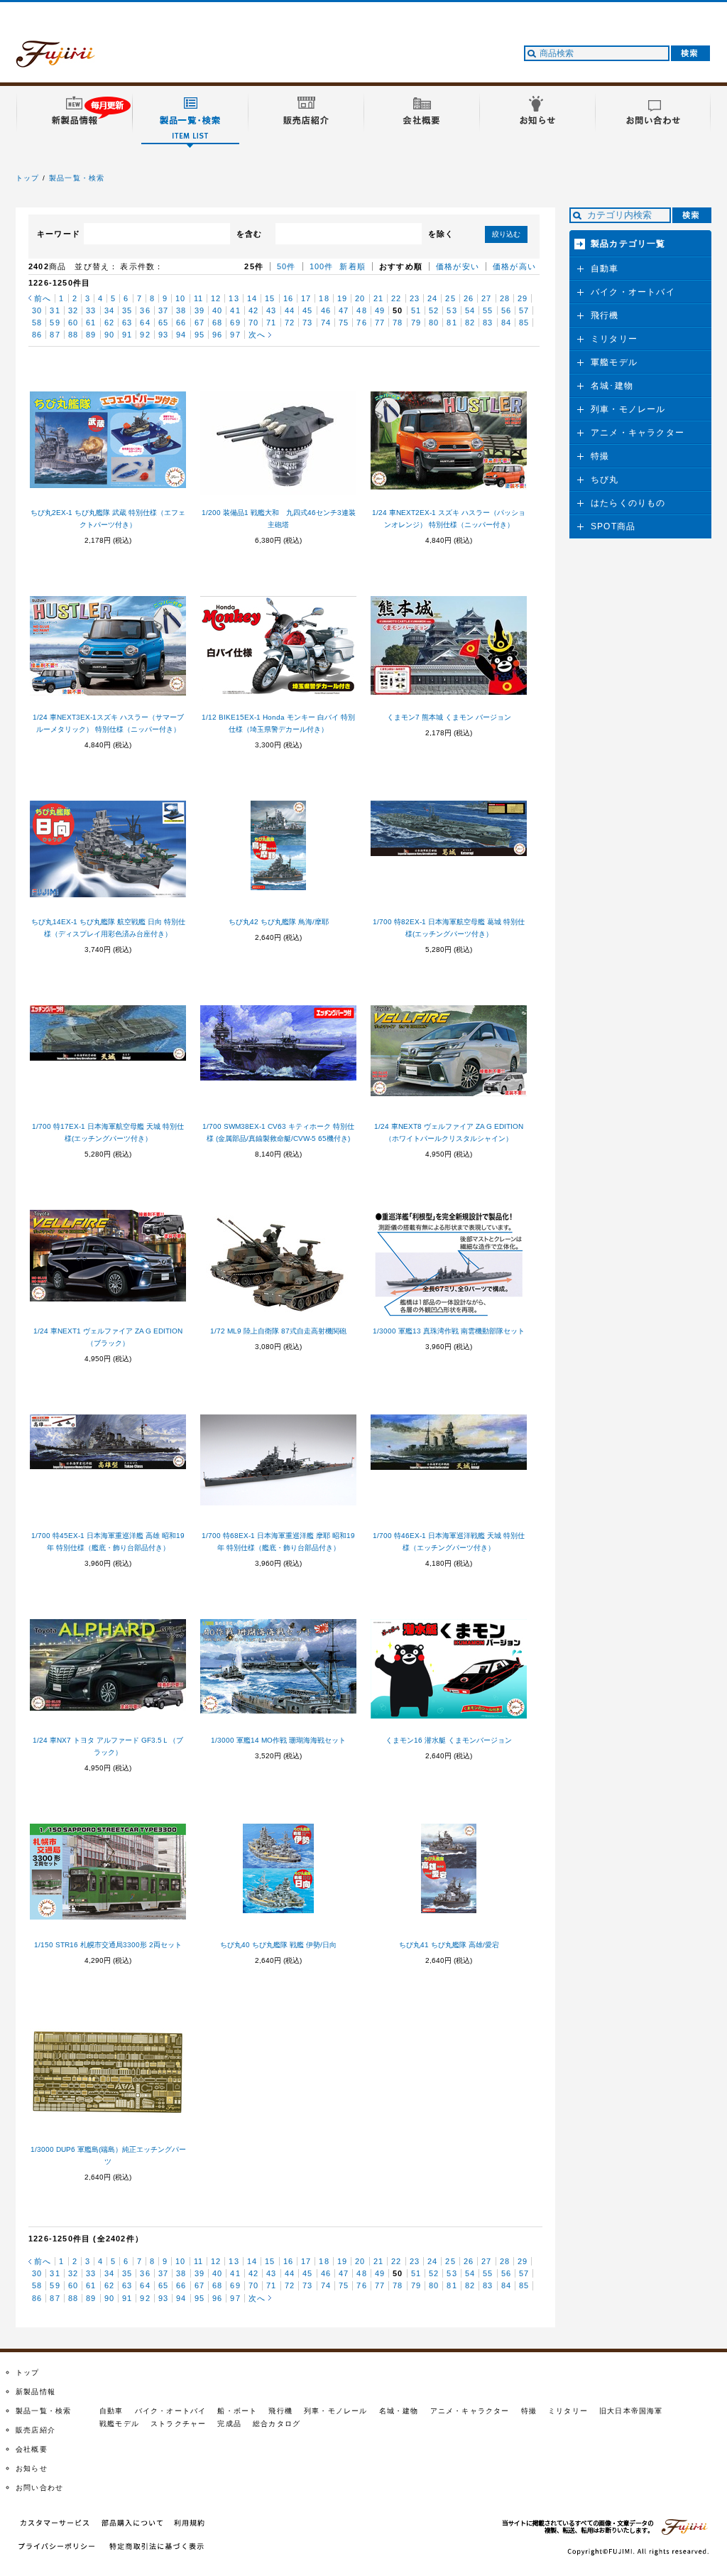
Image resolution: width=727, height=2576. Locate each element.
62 (109, 323)
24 (432, 298)
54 (470, 310)
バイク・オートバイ (633, 292)
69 (235, 323)
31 (55, 310)
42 (253, 310)
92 (145, 335)
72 (290, 323)
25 (450, 298)
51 (416, 310)
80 (434, 323)
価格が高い (514, 266)
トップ (28, 178)
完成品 (229, 2424)
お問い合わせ (39, 2488)
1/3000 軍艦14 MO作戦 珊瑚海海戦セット (278, 1740)
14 (252, 298)
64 (145, 323)
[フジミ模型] (69, 59)
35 (127, 310)
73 (307, 323)
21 (378, 298)
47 (344, 310)
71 (271, 323)
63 (127, 323)
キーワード (59, 234)
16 (288, 298)
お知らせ (32, 2468)
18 (324, 298)
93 (163, 335)
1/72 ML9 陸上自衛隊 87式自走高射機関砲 (278, 1331)
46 (326, 310)
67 (199, 323)
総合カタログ (277, 2424)
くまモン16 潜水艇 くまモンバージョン (449, 1740)
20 (360, 298)
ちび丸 (605, 480)
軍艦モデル (614, 362)
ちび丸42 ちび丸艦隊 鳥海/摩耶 (279, 922)
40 (217, 310)
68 (217, 323)
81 (452, 323)
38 (181, 310)
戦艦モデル (119, 2424)
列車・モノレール (628, 409)
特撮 (600, 456)
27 (486, 298)
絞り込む (506, 234)
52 (434, 310)
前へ (43, 298)
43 (271, 310)
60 (73, 323)
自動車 (605, 269)
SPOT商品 (613, 526)
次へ (257, 335)
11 (198, 298)
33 (91, 310)
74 (326, 323)
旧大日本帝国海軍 (631, 2411)
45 (307, 310)
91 (127, 335)
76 (361, 323)
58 (37, 323)
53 (452, 310)
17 (306, 298)
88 (73, 335)
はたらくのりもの (628, 503)
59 (55, 323)
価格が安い (458, 266)
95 (199, 335)
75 (344, 323)
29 (523, 298)
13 (234, 298)
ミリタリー (614, 339)
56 (506, 310)
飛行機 (605, 315)
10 (180, 298)
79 (416, 323)
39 (199, 310)
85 (524, 323)
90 (109, 335)
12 (216, 298)
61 (91, 323)
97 (235, 335)
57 (524, 310)
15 (270, 298)
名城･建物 (612, 386)
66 (181, 323)
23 (415, 298)
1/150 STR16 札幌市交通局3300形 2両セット (108, 1945)
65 (163, 323)
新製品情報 (35, 2392)
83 (488, 323)
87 (55, 335)
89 (91, 335)
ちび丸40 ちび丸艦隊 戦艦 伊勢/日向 (278, 1945)
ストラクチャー (178, 2424)
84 (506, 323)
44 (290, 310)
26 (469, 298)
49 (380, 310)
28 (505, 298)
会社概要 (32, 2449)
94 (181, 335)
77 (380, 323)
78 (398, 323)
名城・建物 (399, 2411)
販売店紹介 (35, 2430)
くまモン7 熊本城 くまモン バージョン (449, 717)
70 (253, 323)
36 (145, 310)
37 (163, 310)
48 (361, 310)
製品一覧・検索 (77, 178)
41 (235, 310)
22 (396, 298)
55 (488, 310)
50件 (286, 266)
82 (470, 323)
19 (342, 298)
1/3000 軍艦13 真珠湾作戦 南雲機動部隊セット (449, 1331)
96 (217, 335)
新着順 (352, 266)
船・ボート (237, 2411)
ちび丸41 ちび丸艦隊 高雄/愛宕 (449, 1945)
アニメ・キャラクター (638, 433)
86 (37, 335)
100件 (322, 266)
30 (37, 310)
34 (109, 310)
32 (73, 310)
